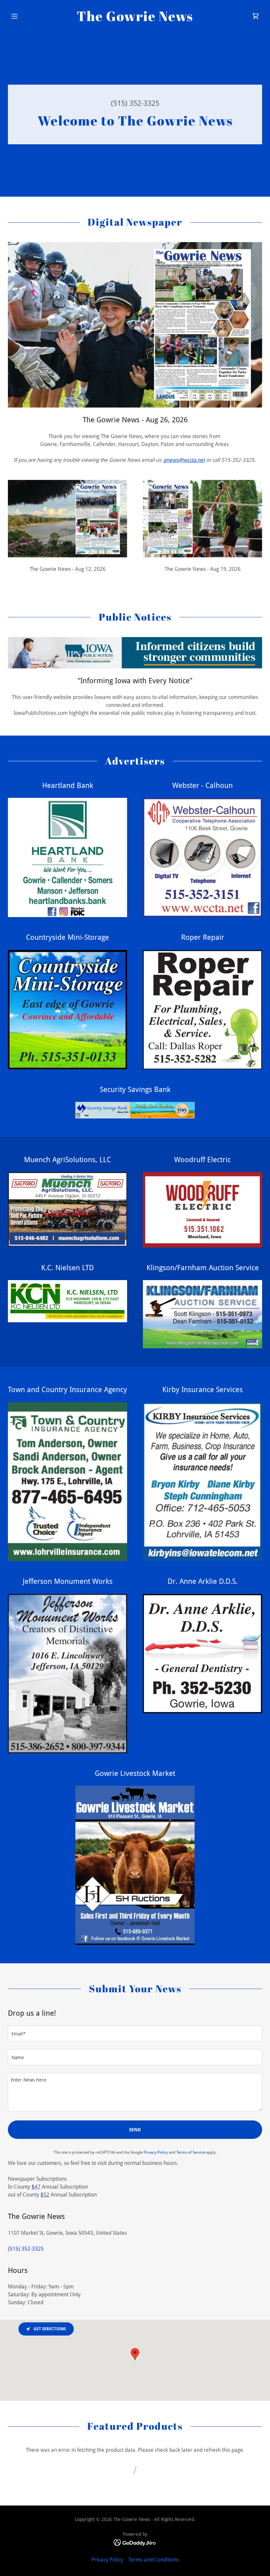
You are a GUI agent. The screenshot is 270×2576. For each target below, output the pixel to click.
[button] (27, 16)
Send (135, 2130)
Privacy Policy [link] (156, 2152)
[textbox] (135, 2033)
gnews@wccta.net (184, 460)
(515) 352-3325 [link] (135, 103)
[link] (135, 19)
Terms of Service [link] (191, 2152)
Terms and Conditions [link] (154, 2560)
